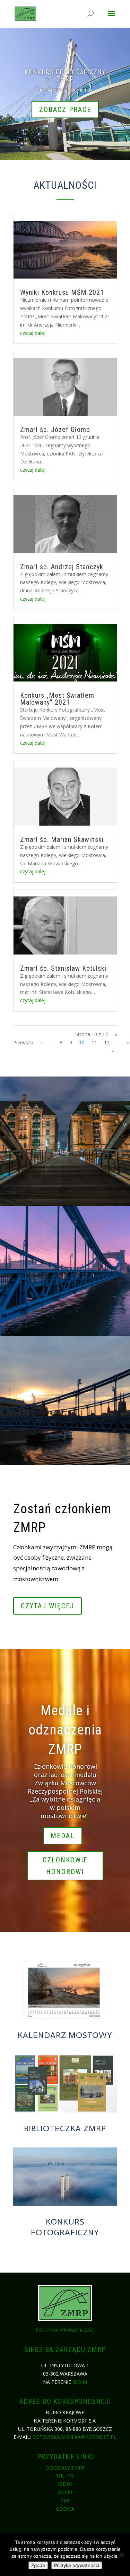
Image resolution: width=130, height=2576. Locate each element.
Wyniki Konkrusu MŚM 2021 (62, 292)
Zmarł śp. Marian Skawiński (62, 839)
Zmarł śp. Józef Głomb (55, 430)
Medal (63, 1836)
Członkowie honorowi (65, 1866)
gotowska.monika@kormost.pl (74, 2437)
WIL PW (65, 2476)
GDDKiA (65, 2509)
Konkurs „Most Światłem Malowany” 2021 (57, 699)
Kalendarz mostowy (65, 2035)
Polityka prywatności (65, 2330)
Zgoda (38, 2565)
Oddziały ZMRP (65, 2468)
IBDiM (80, 2382)
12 (107, 1042)
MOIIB (65, 2492)
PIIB (65, 2500)
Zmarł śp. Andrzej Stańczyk (62, 567)
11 (94, 1042)
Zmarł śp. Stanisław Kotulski (63, 968)
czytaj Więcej (47, 1606)
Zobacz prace (65, 110)
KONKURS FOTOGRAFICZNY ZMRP (65, 75)
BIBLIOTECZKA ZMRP (65, 2128)
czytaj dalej (33, 333)
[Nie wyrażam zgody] (121, 2555)
